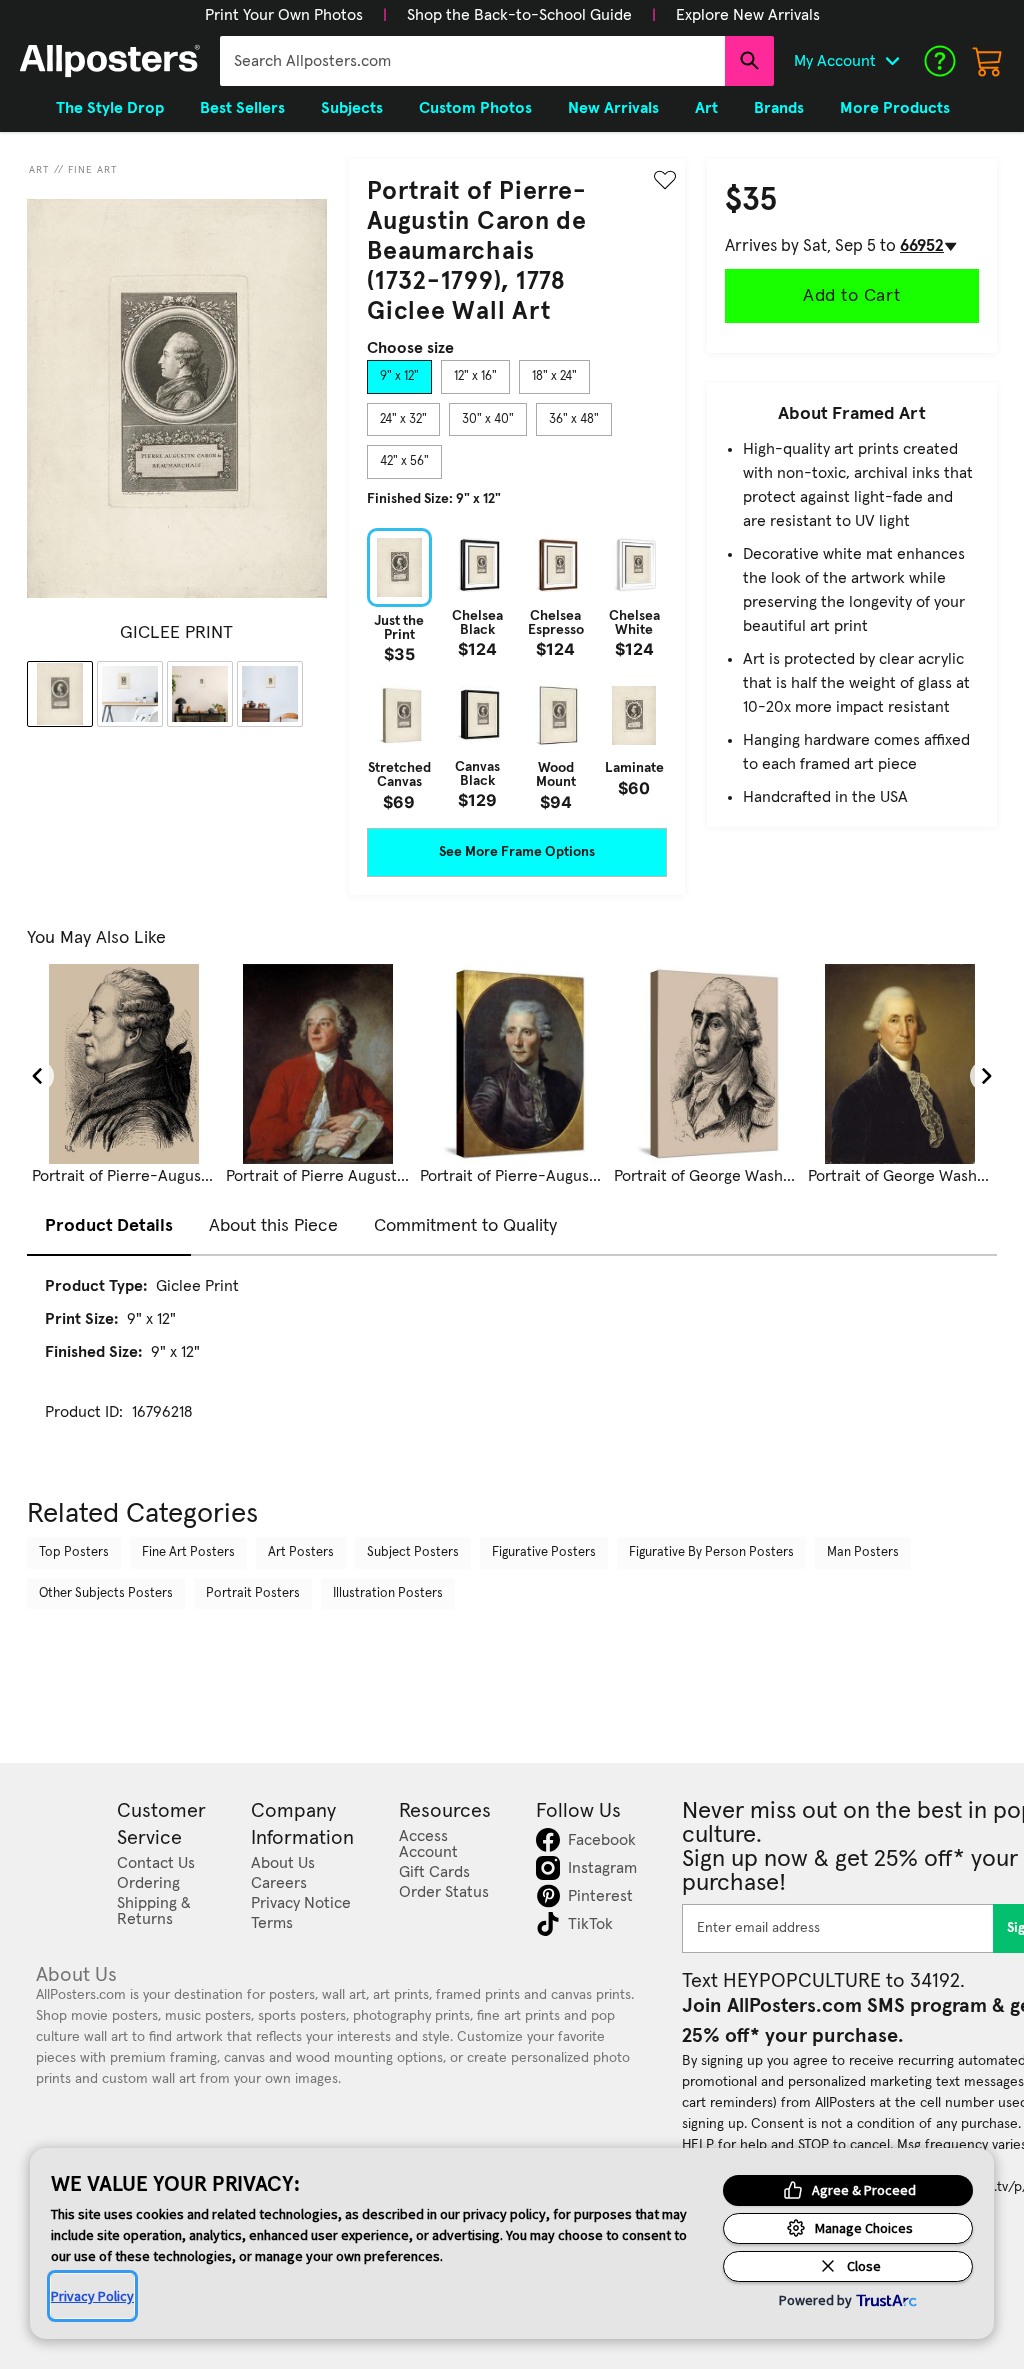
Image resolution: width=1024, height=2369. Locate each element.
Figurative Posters (544, 1552)
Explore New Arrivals (748, 15)
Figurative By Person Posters (711, 1552)
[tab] (399, 377)
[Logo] (110, 61)
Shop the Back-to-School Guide (519, 15)
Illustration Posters (388, 1593)
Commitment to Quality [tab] (465, 1226)
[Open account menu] (892, 61)
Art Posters (301, 1552)
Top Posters (74, 1552)
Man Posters (863, 1552)
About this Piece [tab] (273, 1226)
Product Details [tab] (109, 1226)
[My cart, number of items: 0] (988, 61)
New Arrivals (613, 108)
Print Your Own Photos (284, 15)
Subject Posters (413, 1552)
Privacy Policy (92, 2296)
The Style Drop (110, 108)
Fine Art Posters (188, 1552)
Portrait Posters (253, 1593)
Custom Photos (475, 108)
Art (39, 170)
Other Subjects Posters (106, 1593)
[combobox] (472, 61)
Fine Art (93, 170)
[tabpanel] (517, 669)
